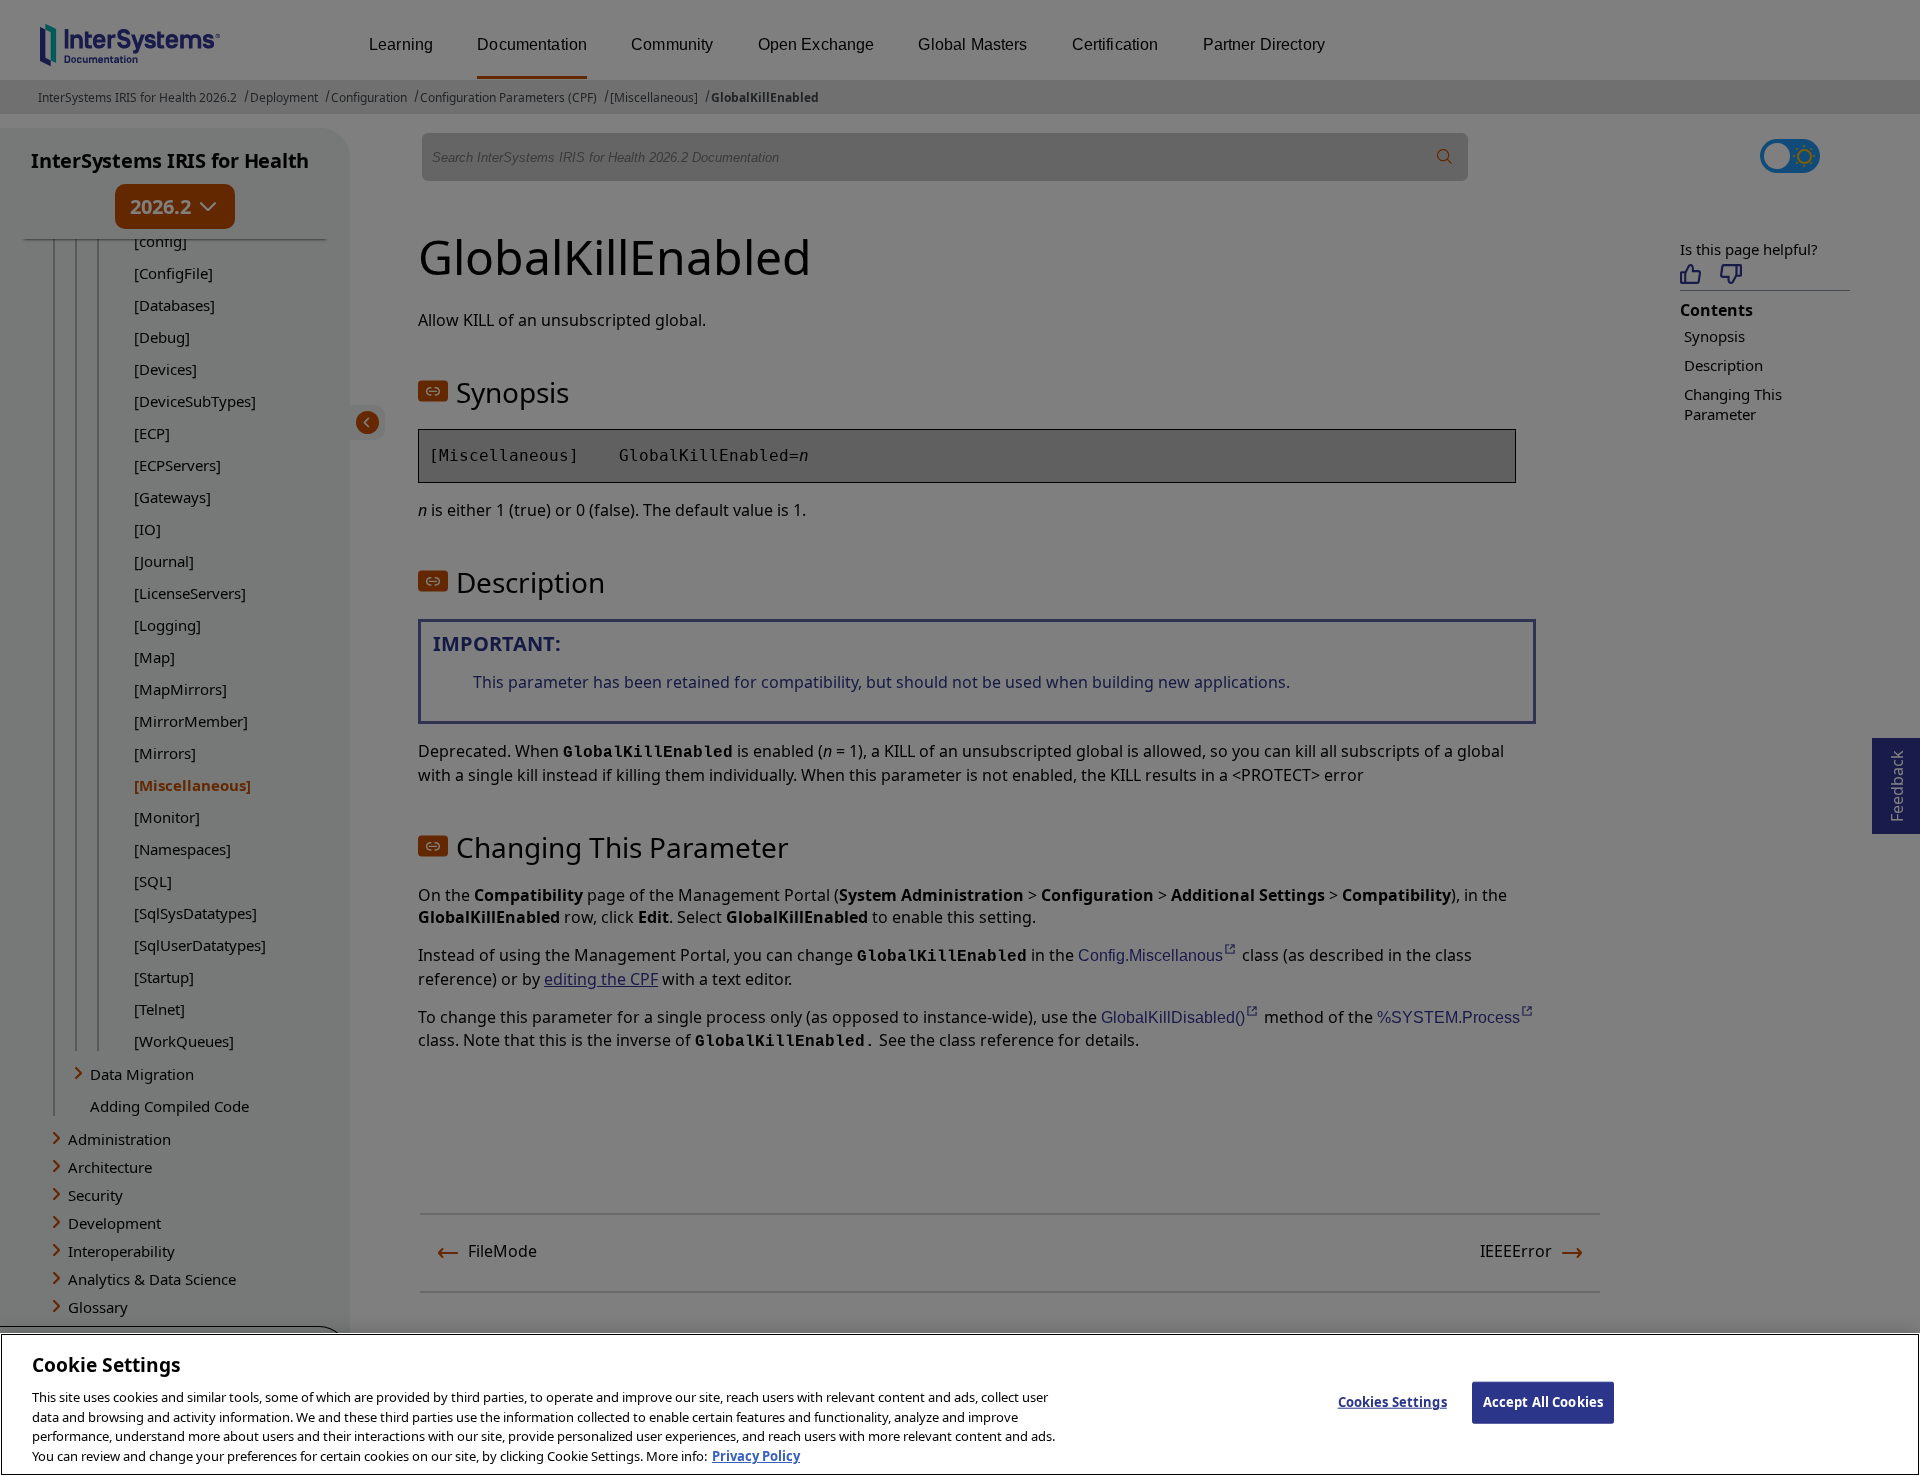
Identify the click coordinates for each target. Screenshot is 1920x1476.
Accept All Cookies (1543, 1402)
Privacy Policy (756, 1455)
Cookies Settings (1392, 1402)
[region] (960, 1404)
